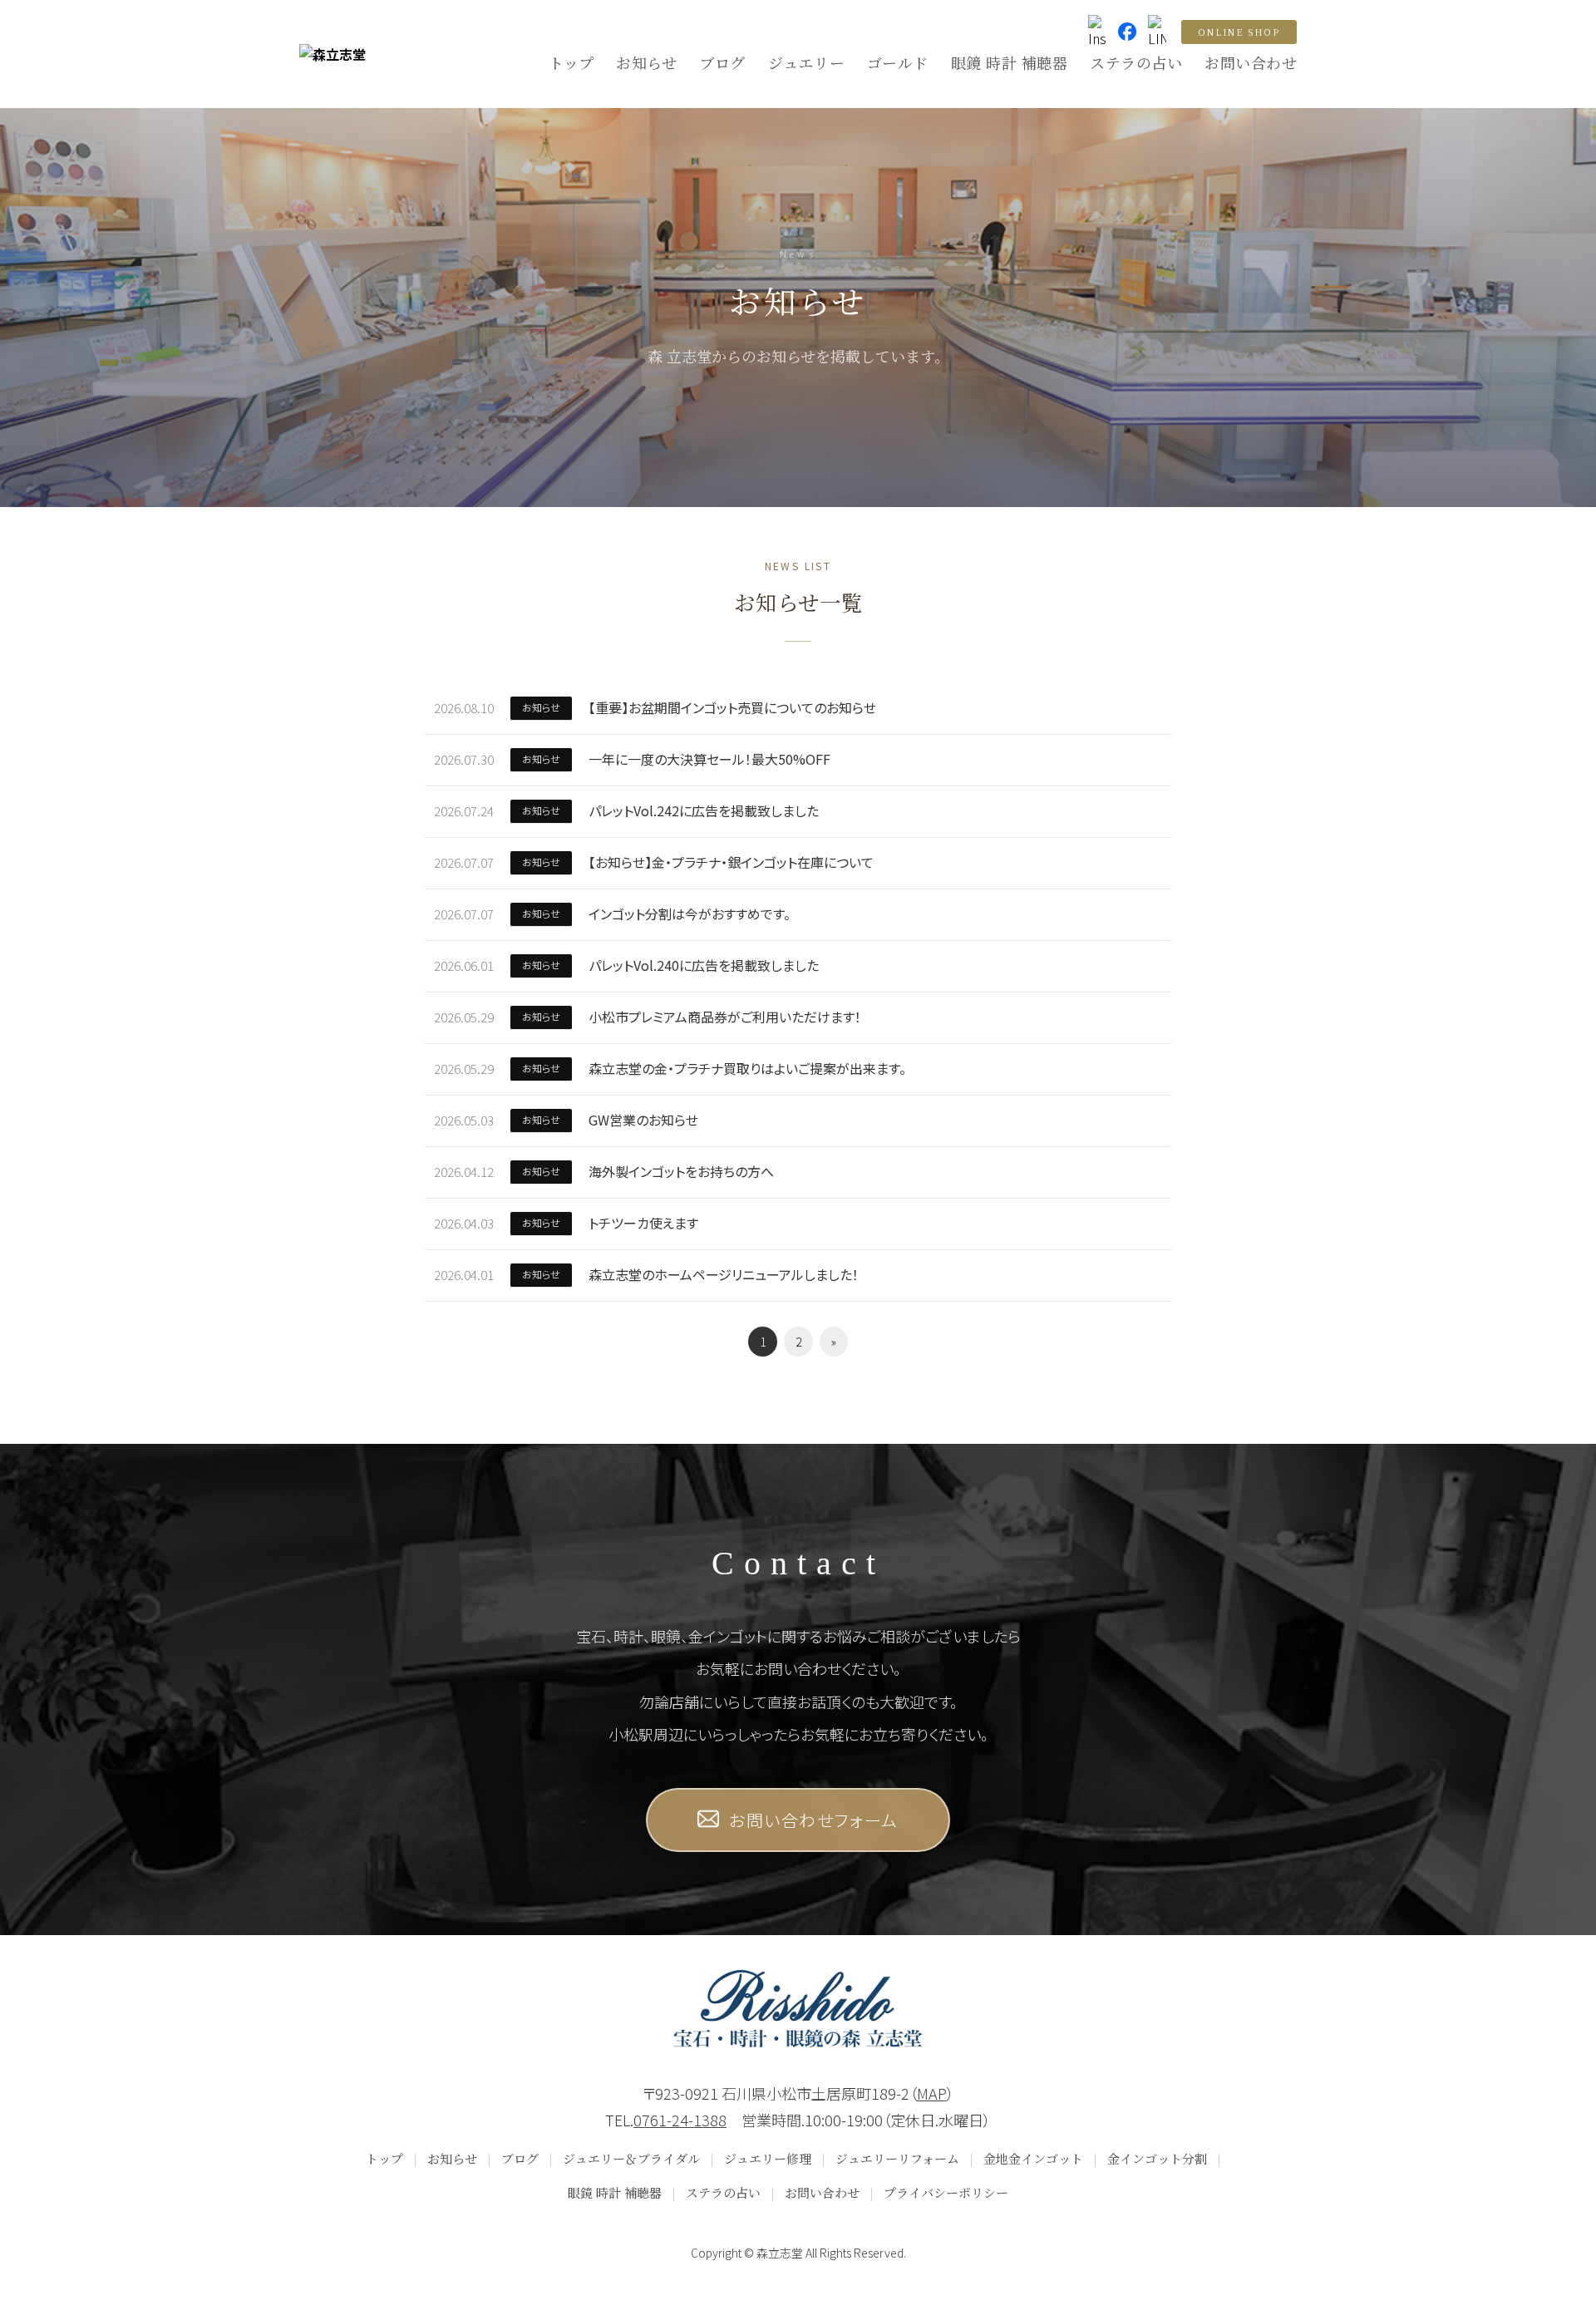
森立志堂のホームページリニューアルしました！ (724, 1274)
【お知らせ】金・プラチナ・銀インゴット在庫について (731, 862)
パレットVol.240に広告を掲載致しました (704, 965)
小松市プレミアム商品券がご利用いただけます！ (725, 1017)
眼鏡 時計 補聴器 (1010, 62)
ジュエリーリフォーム (897, 2158)
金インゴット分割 (1157, 2158)
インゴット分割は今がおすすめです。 (690, 914)
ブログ (722, 62)
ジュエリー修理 (768, 2158)
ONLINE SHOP (1239, 32)
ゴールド (898, 62)
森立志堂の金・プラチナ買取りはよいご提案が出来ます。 (747, 1068)
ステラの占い (1136, 62)
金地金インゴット (1033, 2158)
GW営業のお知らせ (643, 1120)
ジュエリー (807, 62)
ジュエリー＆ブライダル (631, 2158)
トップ (571, 62)
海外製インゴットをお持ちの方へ (681, 1171)
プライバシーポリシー (946, 2192)
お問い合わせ (1251, 62)
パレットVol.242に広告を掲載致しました (704, 810)
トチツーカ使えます (643, 1223)
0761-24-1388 (680, 2120)
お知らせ (646, 62)
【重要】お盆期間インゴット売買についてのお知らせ (732, 707)
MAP (932, 2093)
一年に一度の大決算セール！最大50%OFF (709, 759)
